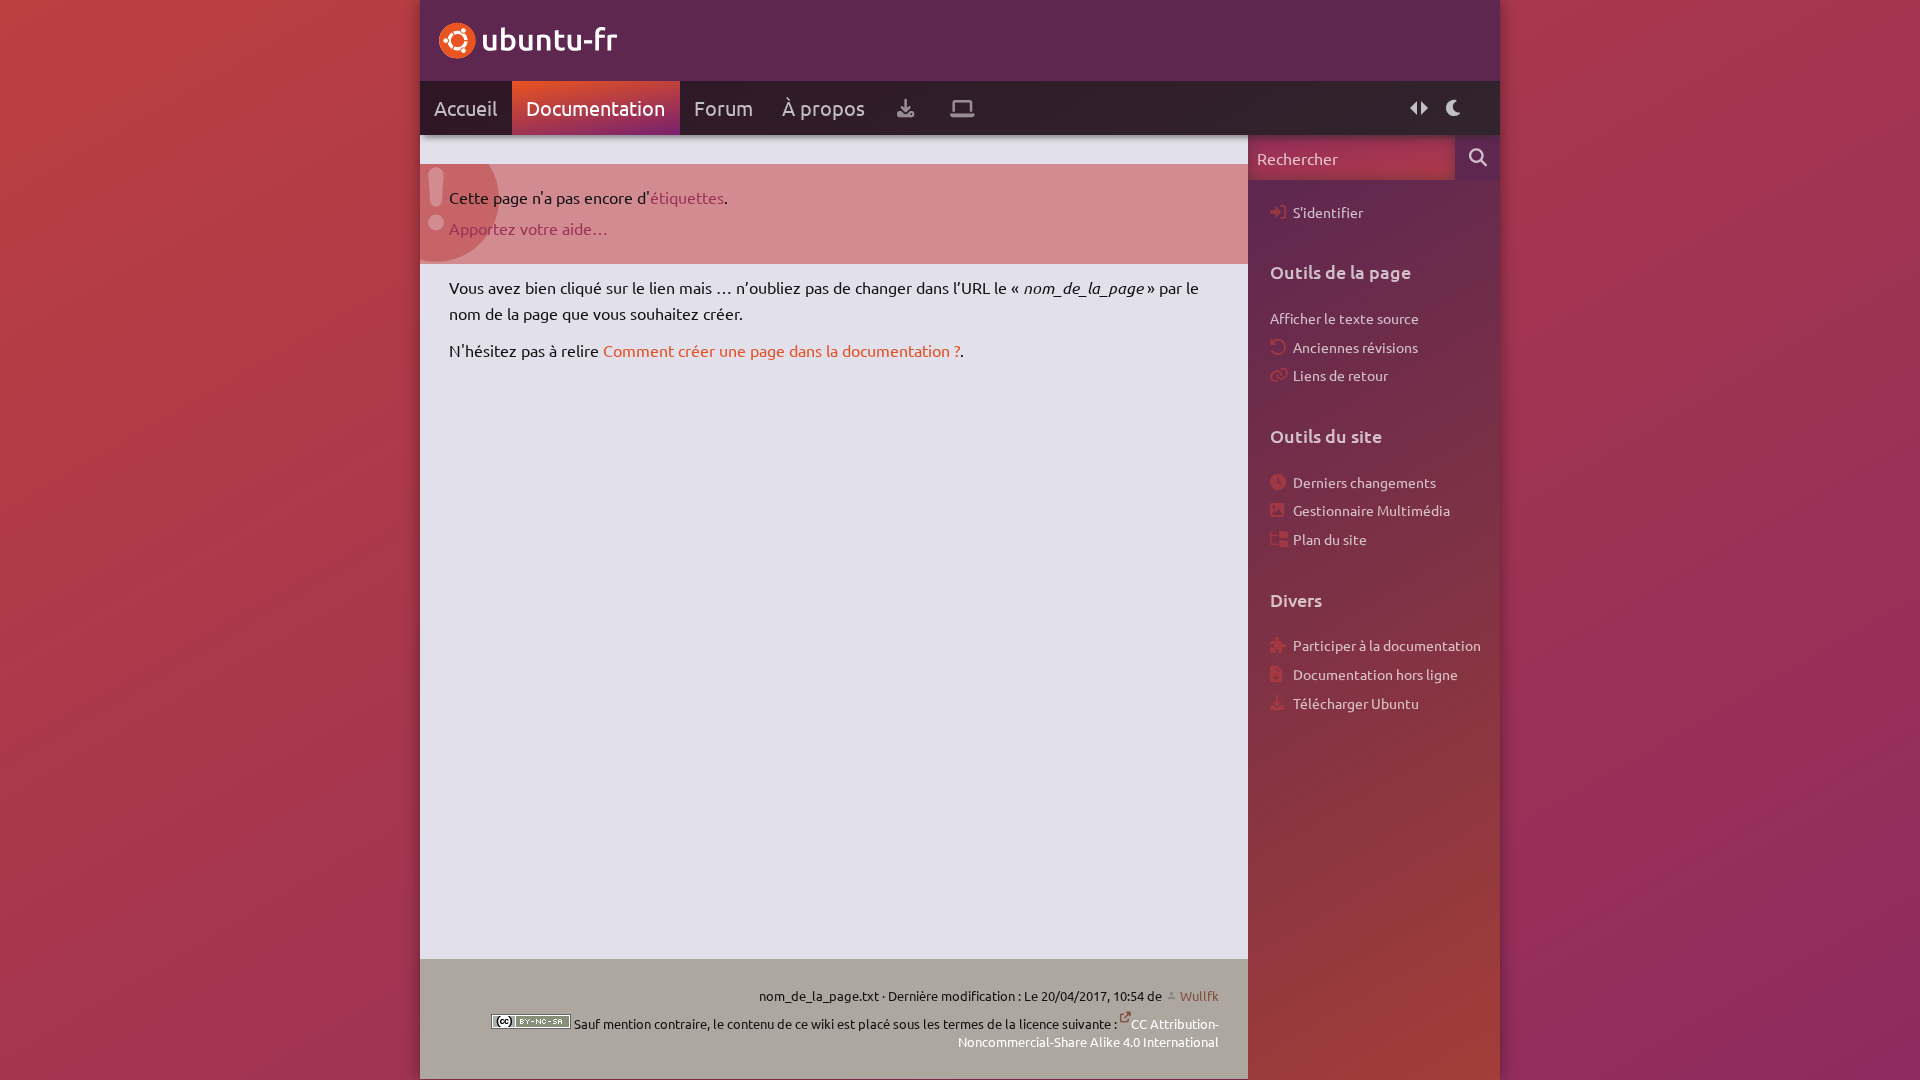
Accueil (465, 107)
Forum (723, 107)
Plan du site (1330, 539)
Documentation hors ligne (1375, 674)
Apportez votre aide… (528, 228)
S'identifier (1328, 212)
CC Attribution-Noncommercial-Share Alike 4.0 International (1088, 1032)
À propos (823, 107)
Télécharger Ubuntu (1356, 703)
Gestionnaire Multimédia (1371, 510)
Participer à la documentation (1387, 645)
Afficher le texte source (1344, 318)
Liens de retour (1340, 375)
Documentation (595, 107)
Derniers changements (1364, 482)
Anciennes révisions (1355, 347)
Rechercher (1477, 157)
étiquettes (687, 197)
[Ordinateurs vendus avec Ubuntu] (962, 108)
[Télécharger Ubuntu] (905, 108)
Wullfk (1199, 995)
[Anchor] (1280, 271)
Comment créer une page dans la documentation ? (781, 350)
